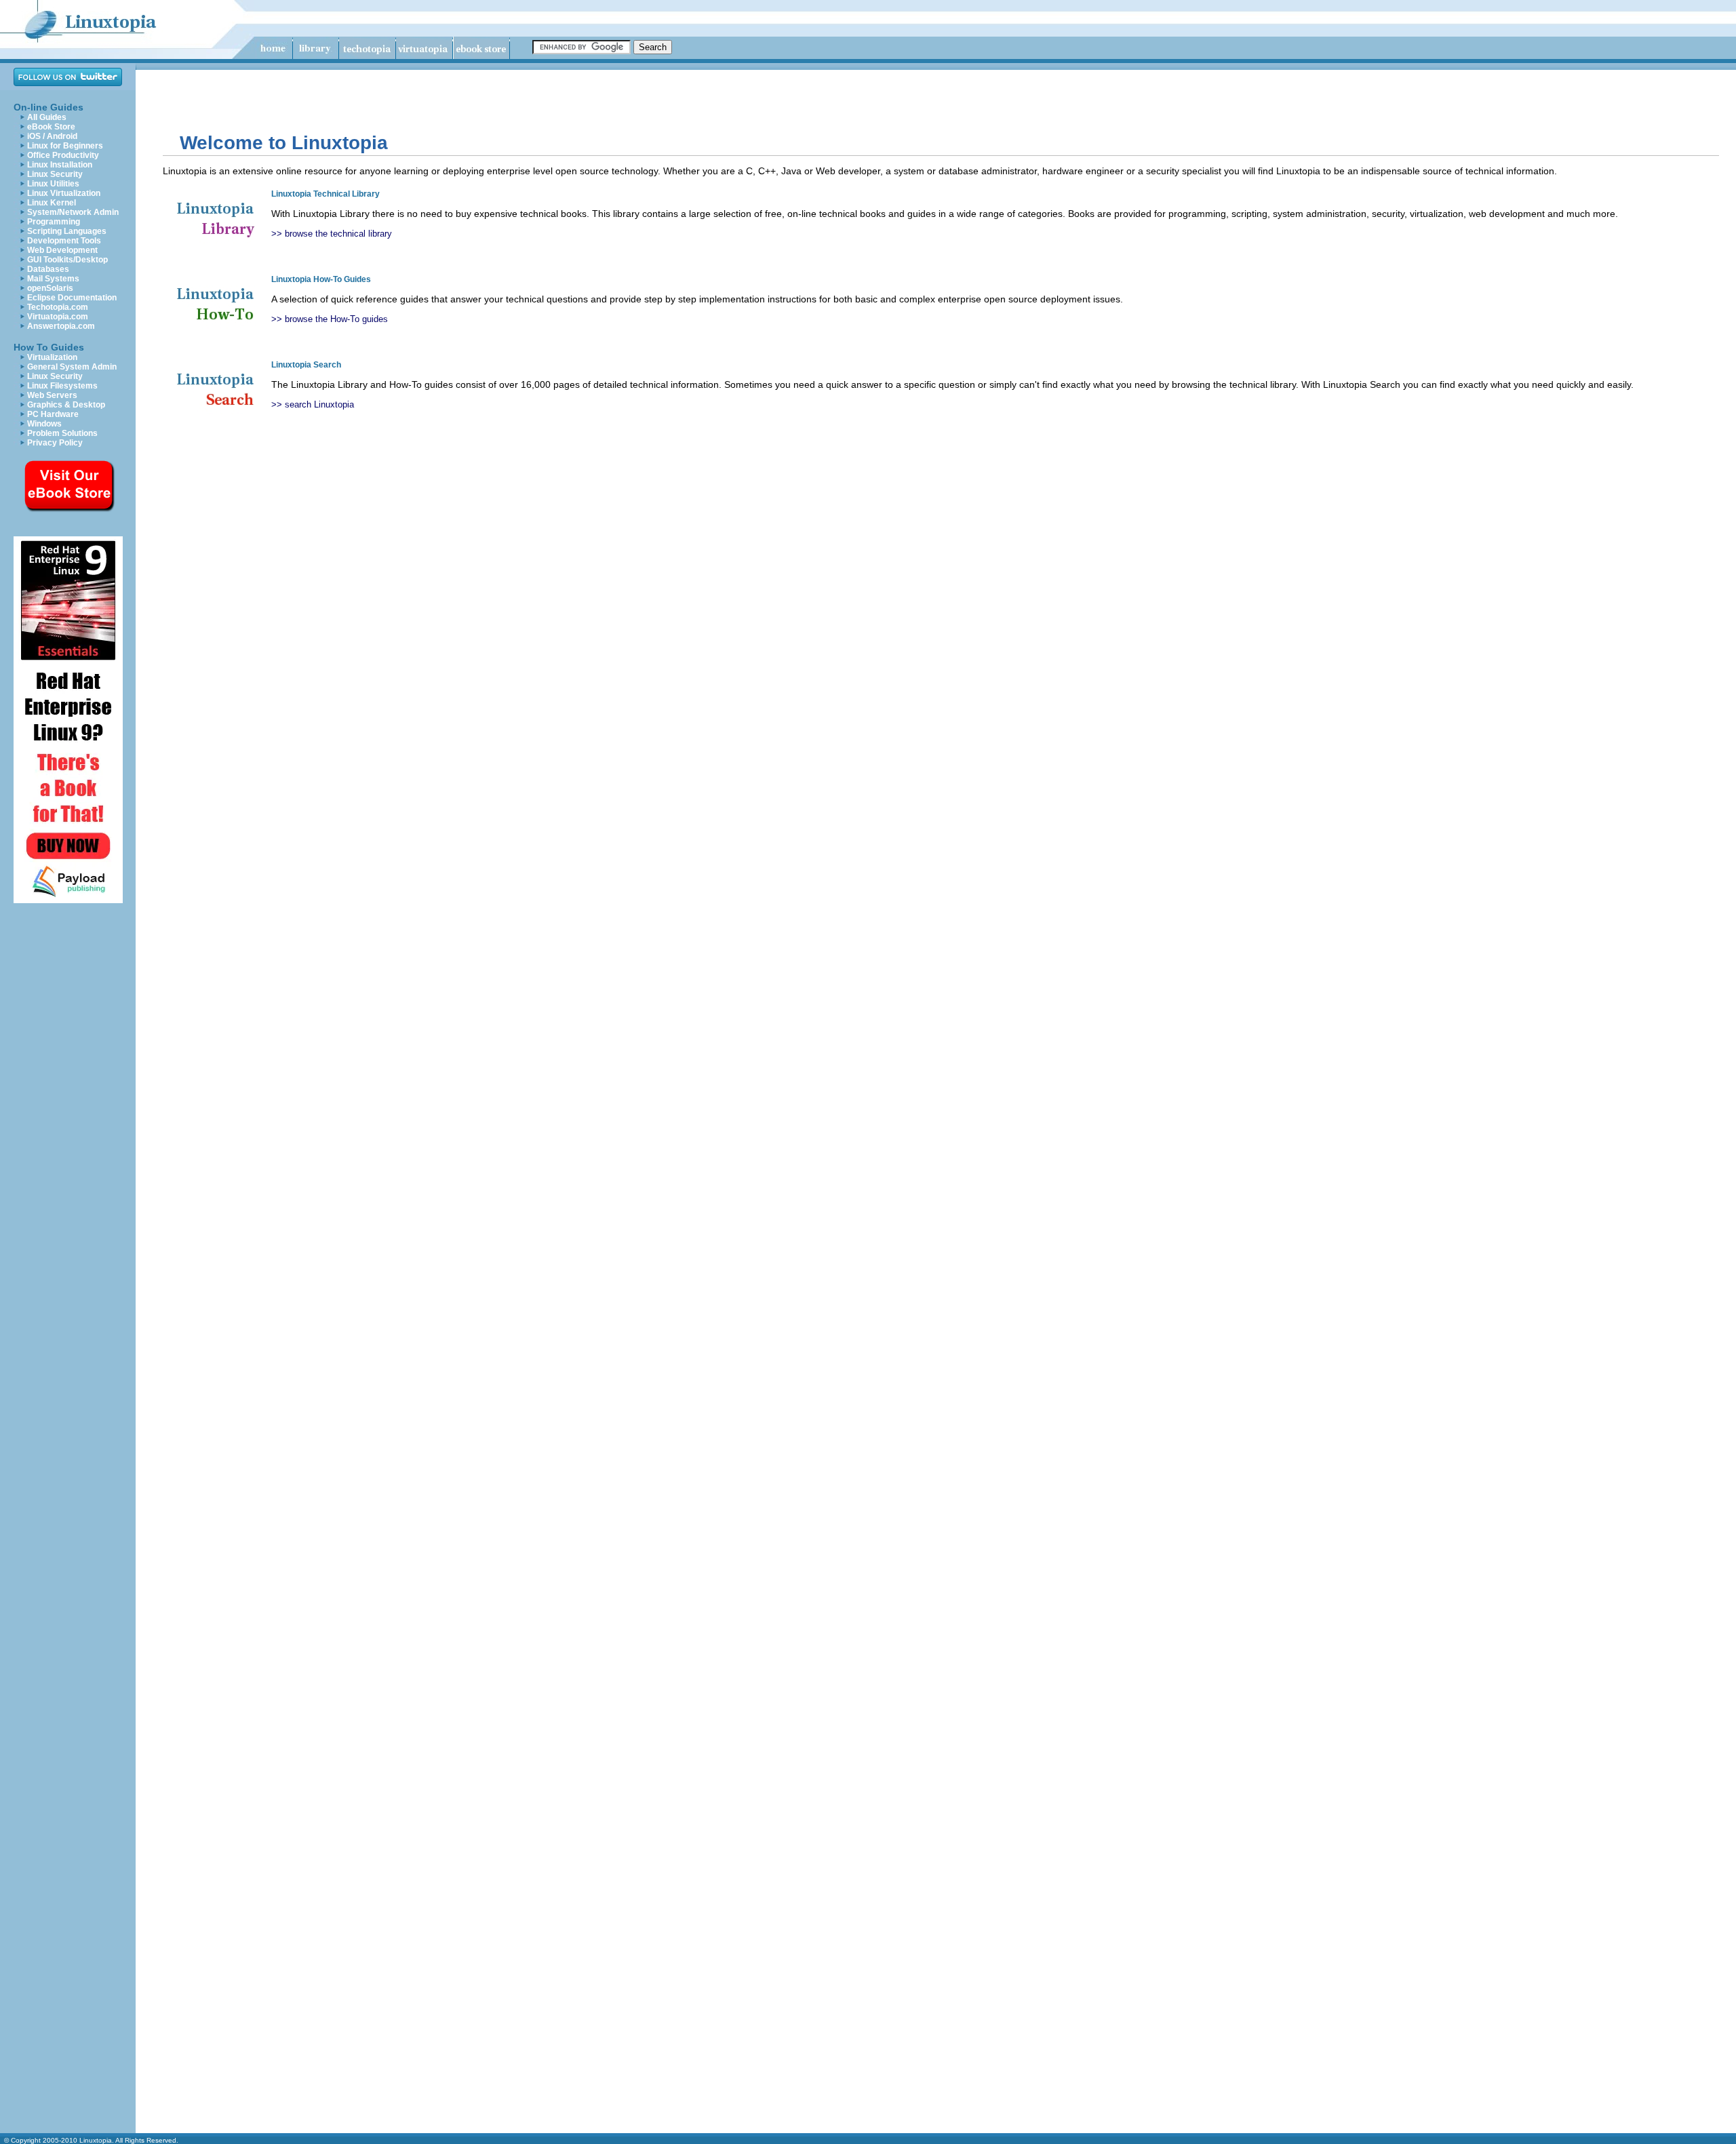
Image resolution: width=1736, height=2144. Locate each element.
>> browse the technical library (332, 234)
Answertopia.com (61, 326)
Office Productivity (63, 155)
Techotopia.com (58, 307)
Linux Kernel (52, 203)
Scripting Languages (67, 231)
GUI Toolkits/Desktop (67, 260)
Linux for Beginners (65, 146)
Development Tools (64, 241)
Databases (48, 269)
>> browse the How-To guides (330, 319)
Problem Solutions (62, 433)
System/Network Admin (73, 212)
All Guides (47, 117)
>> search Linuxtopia (313, 404)
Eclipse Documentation (72, 298)
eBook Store (51, 127)
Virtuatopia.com (58, 317)
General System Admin (72, 367)
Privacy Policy (55, 443)
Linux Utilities (53, 184)
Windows (44, 424)
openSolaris (50, 288)
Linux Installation (60, 165)
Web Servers (52, 395)
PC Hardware (53, 414)
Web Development (62, 250)
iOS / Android (52, 136)
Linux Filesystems (62, 386)
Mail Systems (53, 279)
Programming (54, 222)
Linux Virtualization (64, 193)
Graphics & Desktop (66, 405)
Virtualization (52, 357)
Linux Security (55, 174)
